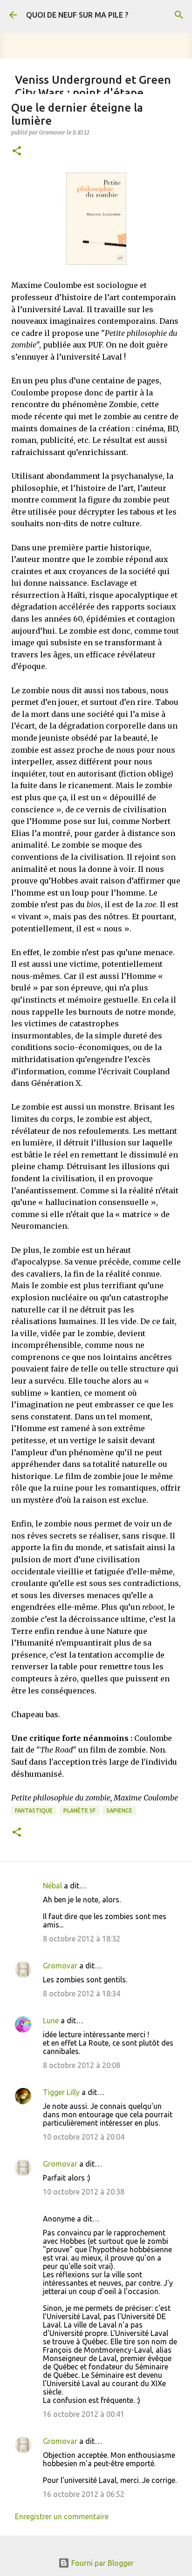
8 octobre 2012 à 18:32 (82, 1939)
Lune (51, 2021)
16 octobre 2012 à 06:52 (84, 2494)
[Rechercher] (179, 15)
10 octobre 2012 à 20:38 (84, 2192)
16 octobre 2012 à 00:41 (84, 2414)
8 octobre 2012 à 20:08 (82, 2065)
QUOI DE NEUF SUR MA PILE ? (77, 15)
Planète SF (79, 1810)
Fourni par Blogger (102, 2563)
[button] (17, 151)
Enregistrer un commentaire (62, 2516)
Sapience (119, 1810)
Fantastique (34, 1810)
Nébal (52, 1886)
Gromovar (60, 1966)
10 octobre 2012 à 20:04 (84, 2137)
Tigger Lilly (61, 2092)
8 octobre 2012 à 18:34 (82, 1994)
